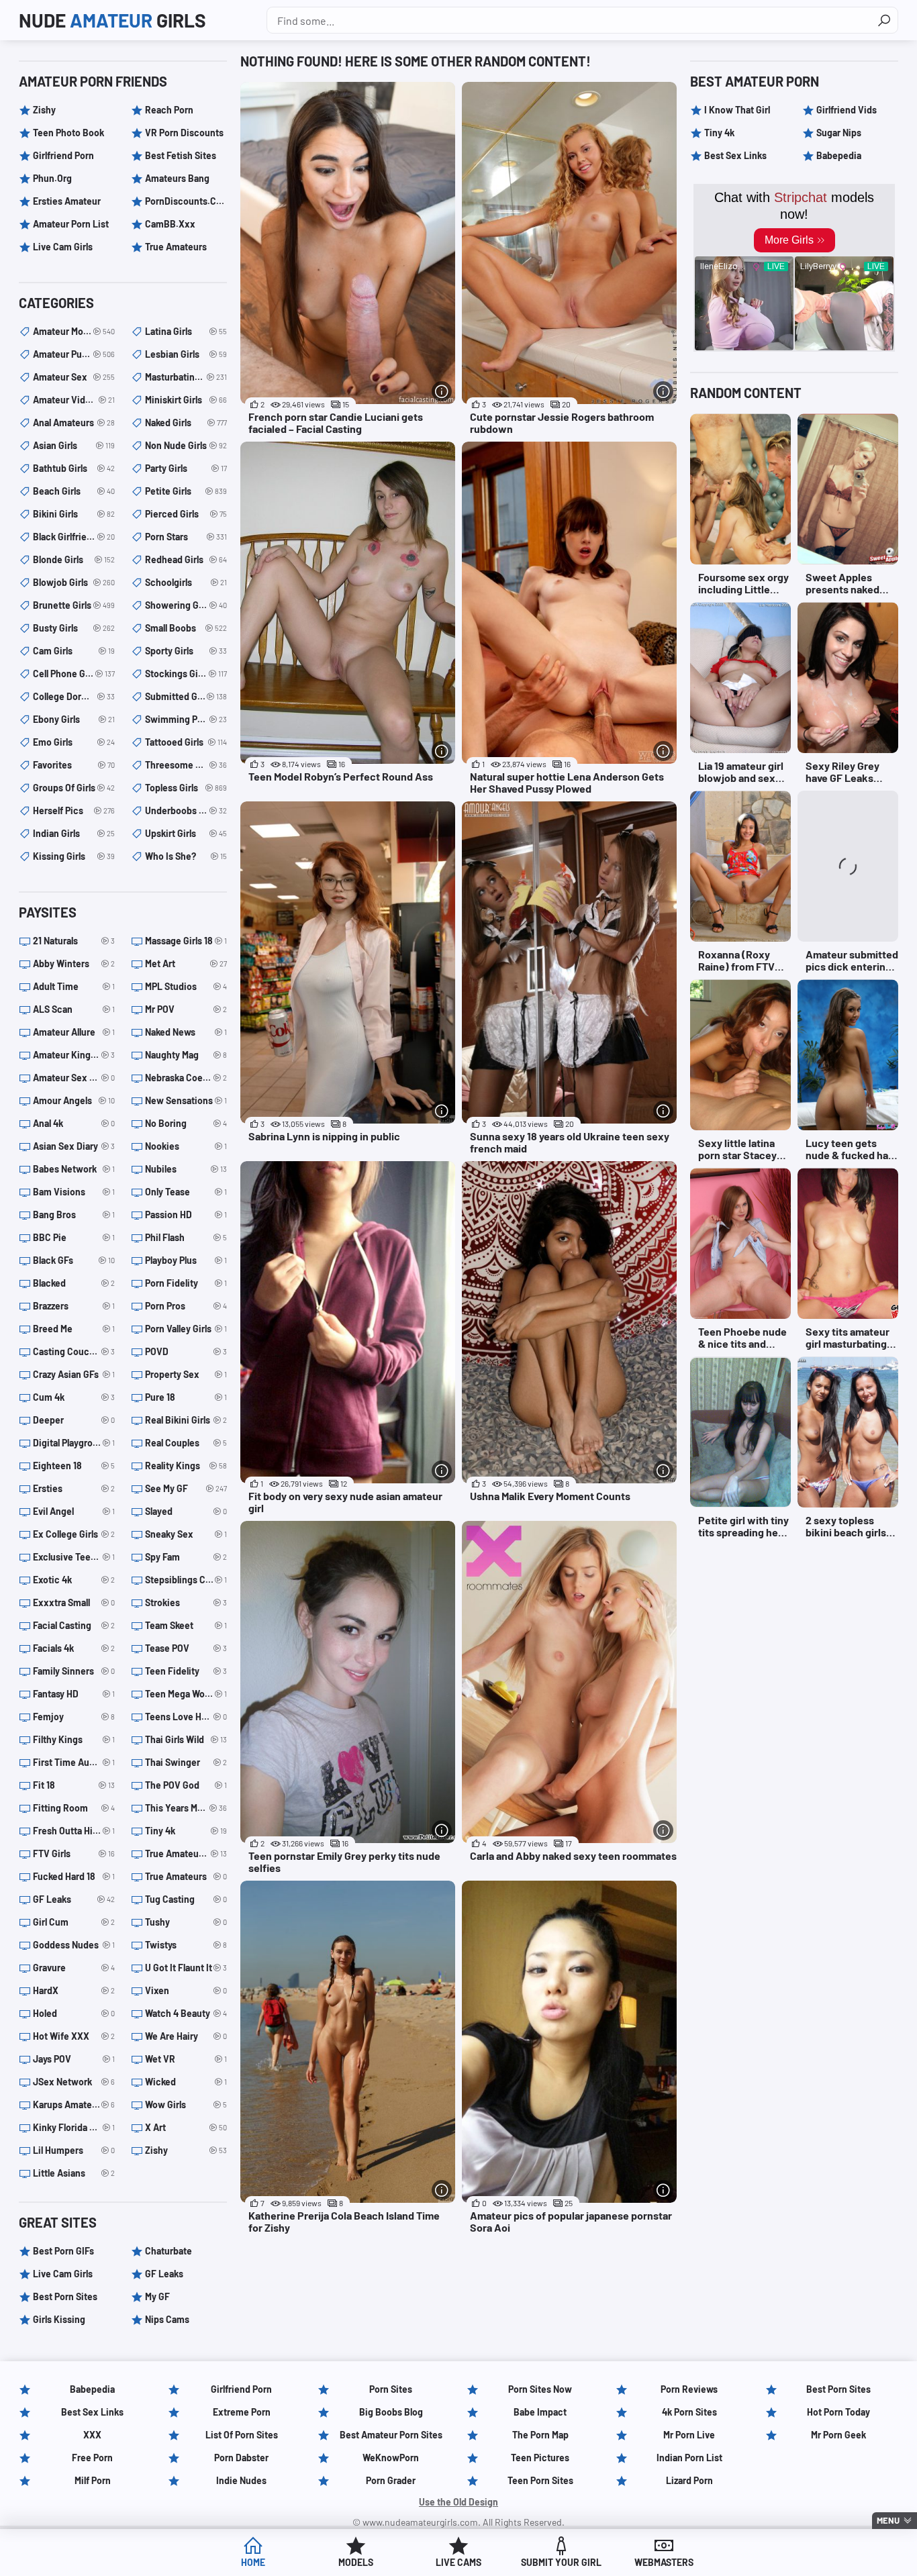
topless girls (186, 788)
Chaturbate (168, 2251)
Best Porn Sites (65, 2296)
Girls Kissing (59, 2319)
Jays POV (74, 2059)
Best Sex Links (735, 155)
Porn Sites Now (540, 2389)
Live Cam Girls (63, 247)
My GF (157, 2296)
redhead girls (186, 559)
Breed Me (74, 1329)
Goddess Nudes (74, 1945)
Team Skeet (186, 1625)
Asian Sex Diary (74, 1146)
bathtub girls (74, 468)
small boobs (186, 628)
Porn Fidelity (186, 1283)
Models (356, 2562)
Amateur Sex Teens (74, 1078)
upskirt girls (186, 833)
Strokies (186, 1602)
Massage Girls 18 (186, 941)
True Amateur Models (186, 1853)
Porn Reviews (689, 2389)
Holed (74, 2013)
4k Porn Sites (689, 2412)
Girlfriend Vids (847, 110)
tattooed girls (186, 742)
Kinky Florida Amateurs (74, 2127)
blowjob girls (74, 582)
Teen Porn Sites (540, 2480)
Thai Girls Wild (186, 1739)
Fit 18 (74, 1785)
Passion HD (186, 1215)
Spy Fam (186, 1557)
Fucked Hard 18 (74, 1876)
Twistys (186, 1945)
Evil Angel (74, 1511)
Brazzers (74, 1306)
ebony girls (74, 719)
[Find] (884, 20)
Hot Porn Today (838, 2412)
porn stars (186, 537)
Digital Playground (74, 1443)
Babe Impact (540, 2412)
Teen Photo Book (68, 133)
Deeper (74, 1420)
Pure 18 (186, 1397)
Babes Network (74, 1169)
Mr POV (186, 1009)
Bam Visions (74, 1192)
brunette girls (74, 605)
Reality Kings (186, 1466)
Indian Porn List (689, 2458)
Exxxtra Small (74, 1602)
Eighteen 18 (74, 1466)
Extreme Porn (242, 2412)
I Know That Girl (737, 110)
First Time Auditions (74, 1762)
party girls (186, 468)
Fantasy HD (74, 1694)
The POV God (186, 1785)
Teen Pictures (540, 2458)
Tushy (186, 1922)
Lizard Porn (689, 2480)
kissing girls (74, 856)
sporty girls (186, 651)
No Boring (186, 1123)
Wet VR (186, 2059)
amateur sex (74, 377)
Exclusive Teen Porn (74, 1557)
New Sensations (186, 1100)
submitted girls (186, 696)
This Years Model (186, 1808)
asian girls (74, 445)
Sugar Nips (839, 133)
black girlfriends (74, 537)
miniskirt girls (186, 400)
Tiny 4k (186, 1831)
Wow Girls (186, 2104)
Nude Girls (112, 20)
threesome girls (186, 765)
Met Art (186, 963)
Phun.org (52, 178)
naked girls (186, 423)
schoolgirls (186, 582)
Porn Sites (391, 2389)
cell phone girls (74, 674)
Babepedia (839, 155)
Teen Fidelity (186, 1671)
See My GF (186, 1488)
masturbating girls (186, 377)
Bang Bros (74, 1215)
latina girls (186, 331)
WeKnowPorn (391, 2458)
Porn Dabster (241, 2458)
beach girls (74, 491)
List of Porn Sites (242, 2435)
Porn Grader (391, 2480)
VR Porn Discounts (184, 133)
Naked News (186, 1032)
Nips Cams (167, 2319)
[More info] (442, 391)
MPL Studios (186, 986)
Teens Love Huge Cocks (186, 1717)
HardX (74, 1990)
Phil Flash (186, 1237)
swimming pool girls (186, 719)
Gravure (74, 1968)
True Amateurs (176, 247)
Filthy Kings (74, 1739)
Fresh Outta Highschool (74, 1831)
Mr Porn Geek (838, 2435)
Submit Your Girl (561, 2562)
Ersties (74, 1488)
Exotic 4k (74, 1580)
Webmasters (664, 2562)
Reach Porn (169, 110)
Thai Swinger (186, 1762)
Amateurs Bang (177, 178)
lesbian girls (186, 354)
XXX (92, 2435)
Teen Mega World (186, 1694)
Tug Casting (186, 1899)
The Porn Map (540, 2435)
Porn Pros (186, 1306)
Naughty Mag (186, 1055)
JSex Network (74, 2082)
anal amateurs (74, 423)
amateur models (74, 331)
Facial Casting (74, 1625)
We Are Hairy (186, 2036)
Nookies (186, 1146)
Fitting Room (74, 1808)
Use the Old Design (458, 2502)
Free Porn (92, 2458)
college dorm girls (74, 696)
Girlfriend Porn (63, 155)
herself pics (74, 810)
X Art (186, 2127)
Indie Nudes (241, 2480)
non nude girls (186, 445)
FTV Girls (74, 1853)
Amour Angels (74, 1100)
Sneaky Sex (186, 1534)
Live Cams (458, 2562)
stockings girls (186, 674)
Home (253, 2562)
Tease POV (186, 1648)
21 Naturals (74, 941)
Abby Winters (74, 963)
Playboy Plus (186, 1260)
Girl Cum (74, 1922)
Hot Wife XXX (74, 2036)
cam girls (74, 651)
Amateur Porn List (71, 224)
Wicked (186, 2082)
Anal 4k (74, 1123)
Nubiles (186, 1169)
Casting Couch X (74, 1351)
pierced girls (186, 514)
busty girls (74, 628)
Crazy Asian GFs (74, 1374)
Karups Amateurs (74, 2104)
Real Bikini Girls (186, 1420)
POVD (186, 1351)
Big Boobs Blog (391, 2412)
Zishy (44, 110)
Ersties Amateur (67, 201)
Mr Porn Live (689, 2435)
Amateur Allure (74, 1032)
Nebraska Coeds (186, 1078)
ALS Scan (74, 1009)
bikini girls (74, 514)
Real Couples (186, 1443)
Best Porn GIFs (63, 2251)
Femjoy (74, 1717)
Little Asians (74, 2173)
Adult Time (74, 986)
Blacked (74, 1283)
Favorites (74, 765)
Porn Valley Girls (186, 1329)
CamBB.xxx (170, 224)
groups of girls (74, 788)
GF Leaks (74, 1899)
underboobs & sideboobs (186, 810)
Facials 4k (74, 1648)
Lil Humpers (74, 2150)
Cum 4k (74, 1397)
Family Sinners (74, 1671)
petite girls (186, 491)
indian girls (74, 833)
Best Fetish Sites (181, 155)
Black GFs (74, 1260)
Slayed (186, 1511)
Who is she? (186, 856)
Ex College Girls (74, 1534)
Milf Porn (93, 2480)
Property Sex (186, 1374)
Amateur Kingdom (74, 1055)
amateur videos (74, 400)
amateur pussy (74, 354)
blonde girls (74, 559)
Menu (888, 2520)
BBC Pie (74, 1237)
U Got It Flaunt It (186, 1968)
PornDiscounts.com (186, 201)
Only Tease (186, 1192)
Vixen (186, 1990)
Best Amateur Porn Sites (391, 2435)
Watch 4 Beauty (186, 2013)
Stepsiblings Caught (186, 1580)
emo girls (74, 742)
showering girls (186, 605)
